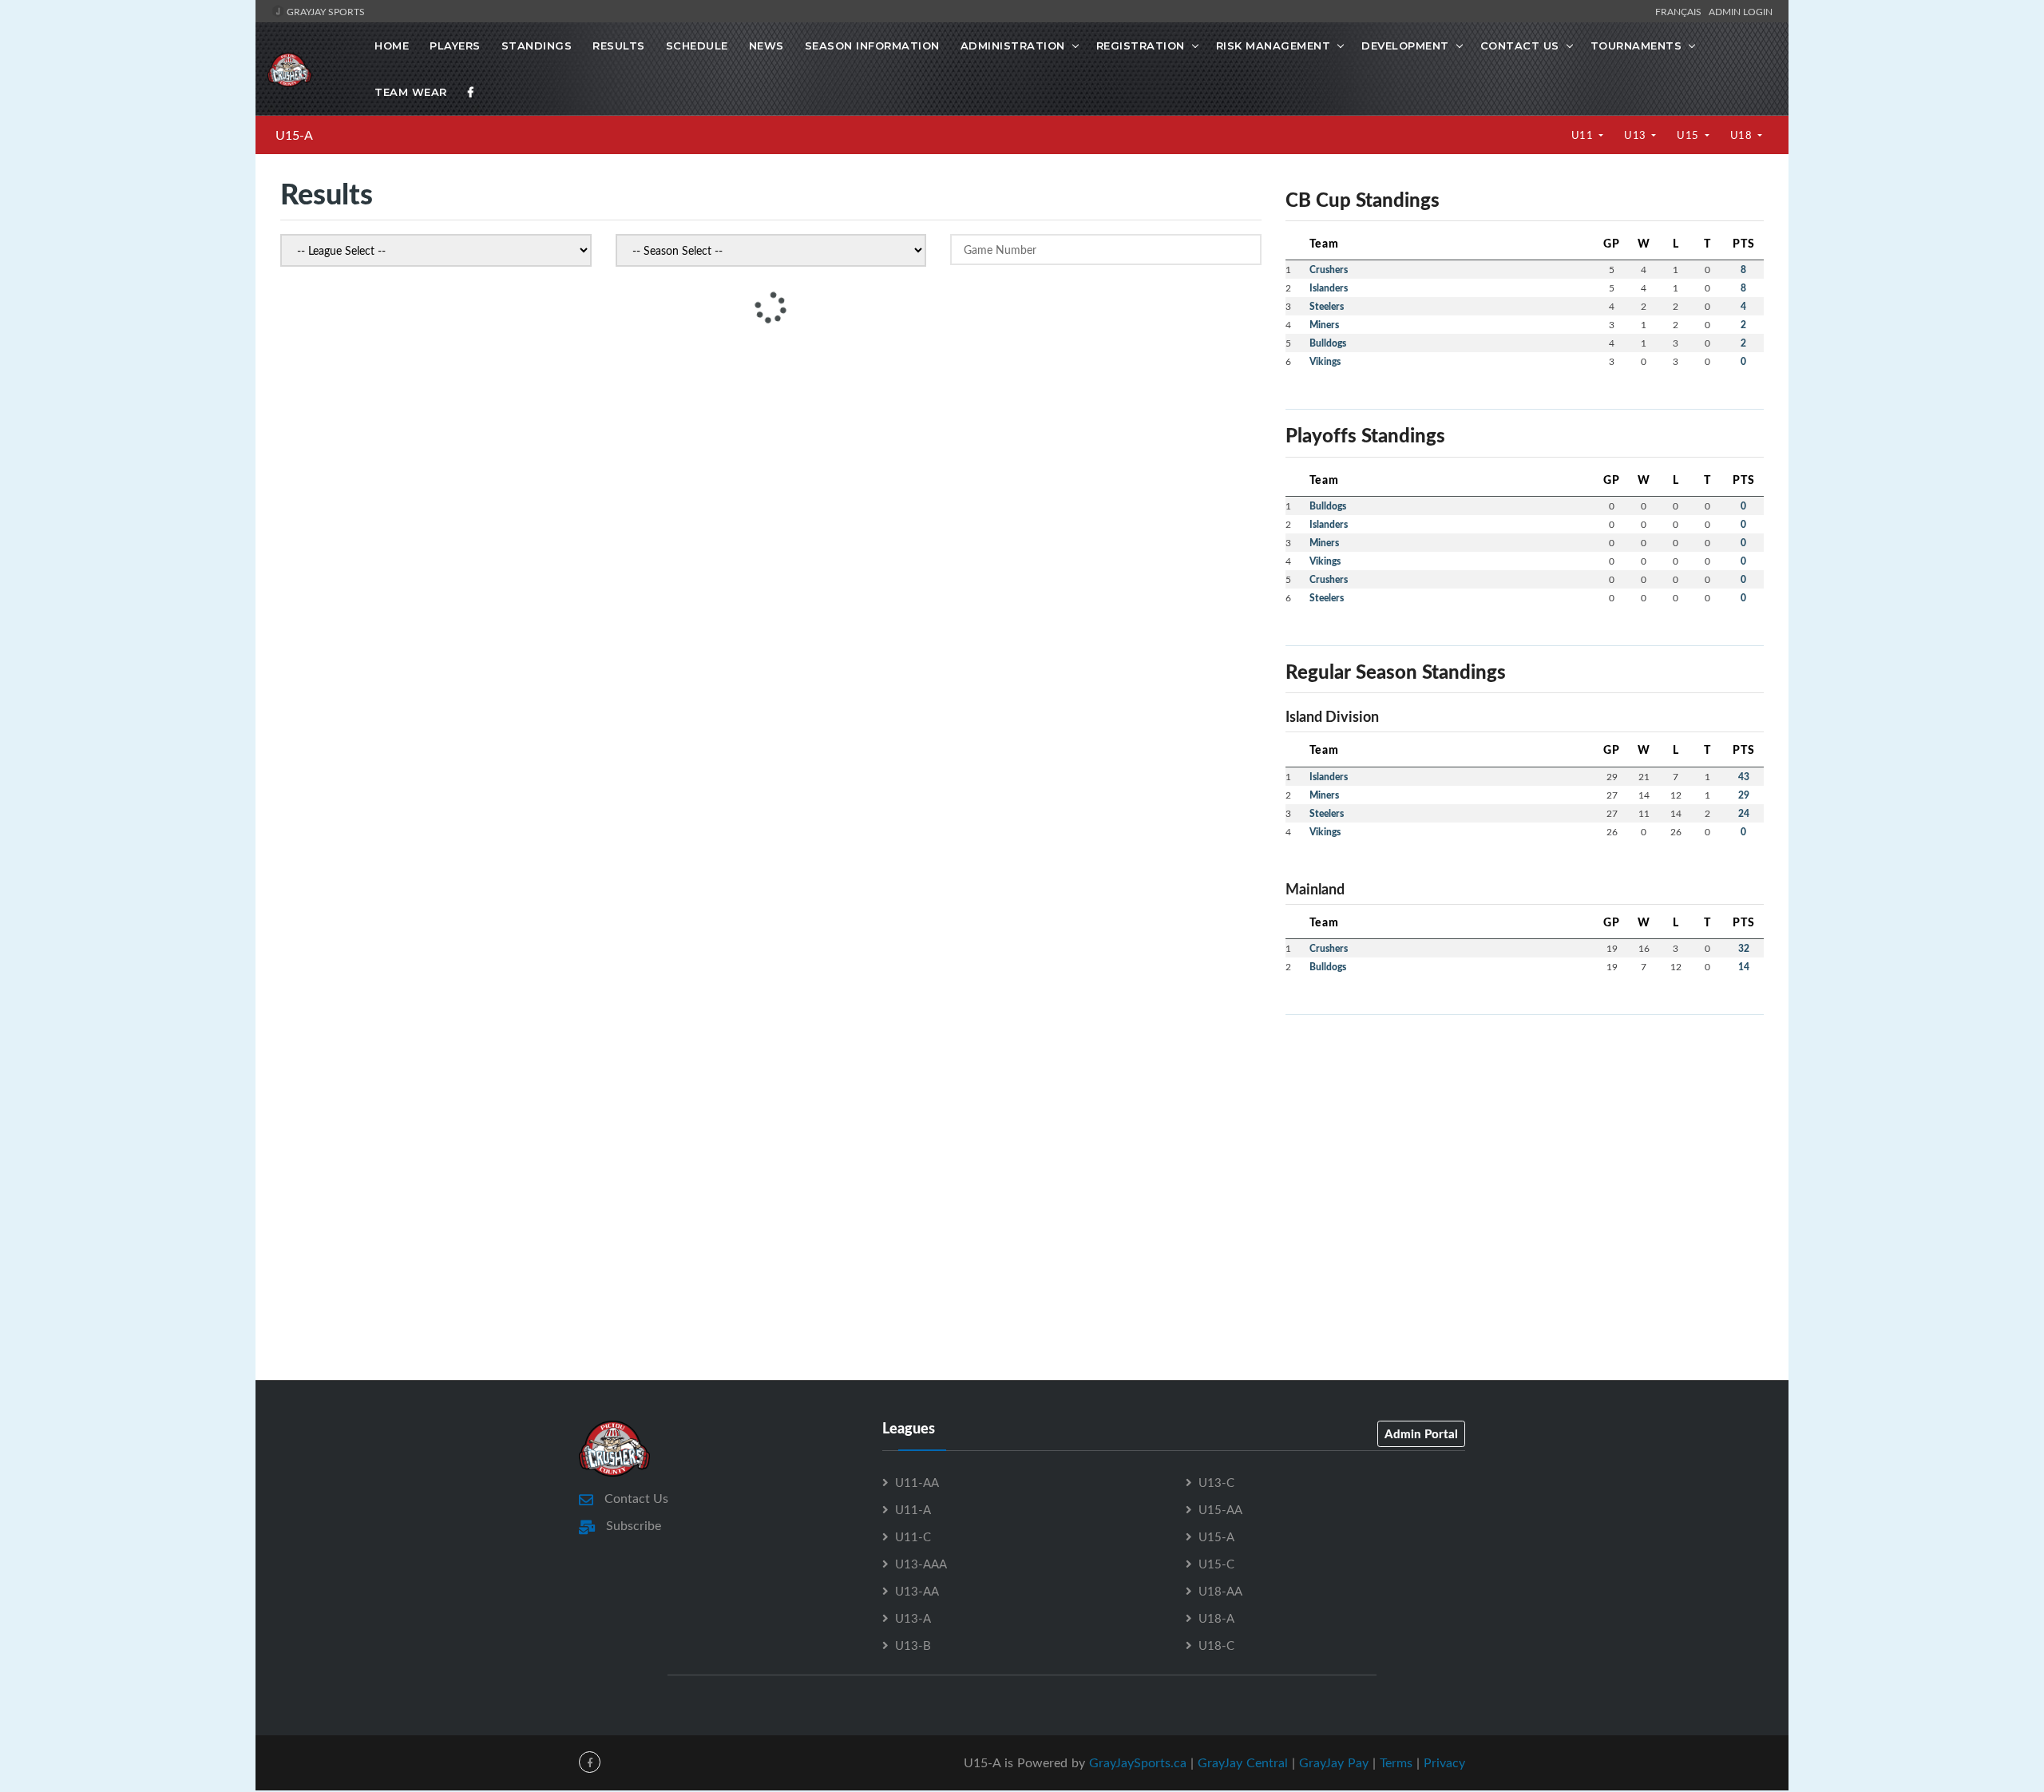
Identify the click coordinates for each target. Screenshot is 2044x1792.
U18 (1743, 135)
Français (1681, 11)
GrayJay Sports (325, 11)
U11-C (913, 1536)
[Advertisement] (1525, 1140)
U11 (1584, 135)
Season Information (872, 46)
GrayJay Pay (1334, 1762)
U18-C (1216, 1645)
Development (1405, 46)
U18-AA (1220, 1591)
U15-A (294, 135)
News (766, 46)
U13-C (1216, 1482)
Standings (537, 46)
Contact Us (1520, 46)
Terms (1396, 1762)
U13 (1636, 135)
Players (455, 46)
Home (392, 46)
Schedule (697, 46)
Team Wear (411, 92)
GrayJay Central (1243, 1762)
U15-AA (1220, 1509)
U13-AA (917, 1591)
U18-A (1216, 1618)
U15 (1689, 135)
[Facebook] (471, 92)
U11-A (913, 1509)
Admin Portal (1421, 1433)
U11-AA (917, 1482)
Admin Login (1741, 11)
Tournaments (1636, 46)
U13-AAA (921, 1564)
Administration (1013, 46)
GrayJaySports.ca (1138, 1762)
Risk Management (1274, 46)
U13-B (913, 1645)
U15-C (1216, 1564)
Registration (1141, 46)
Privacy (1444, 1762)
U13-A (913, 1618)
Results (619, 46)
